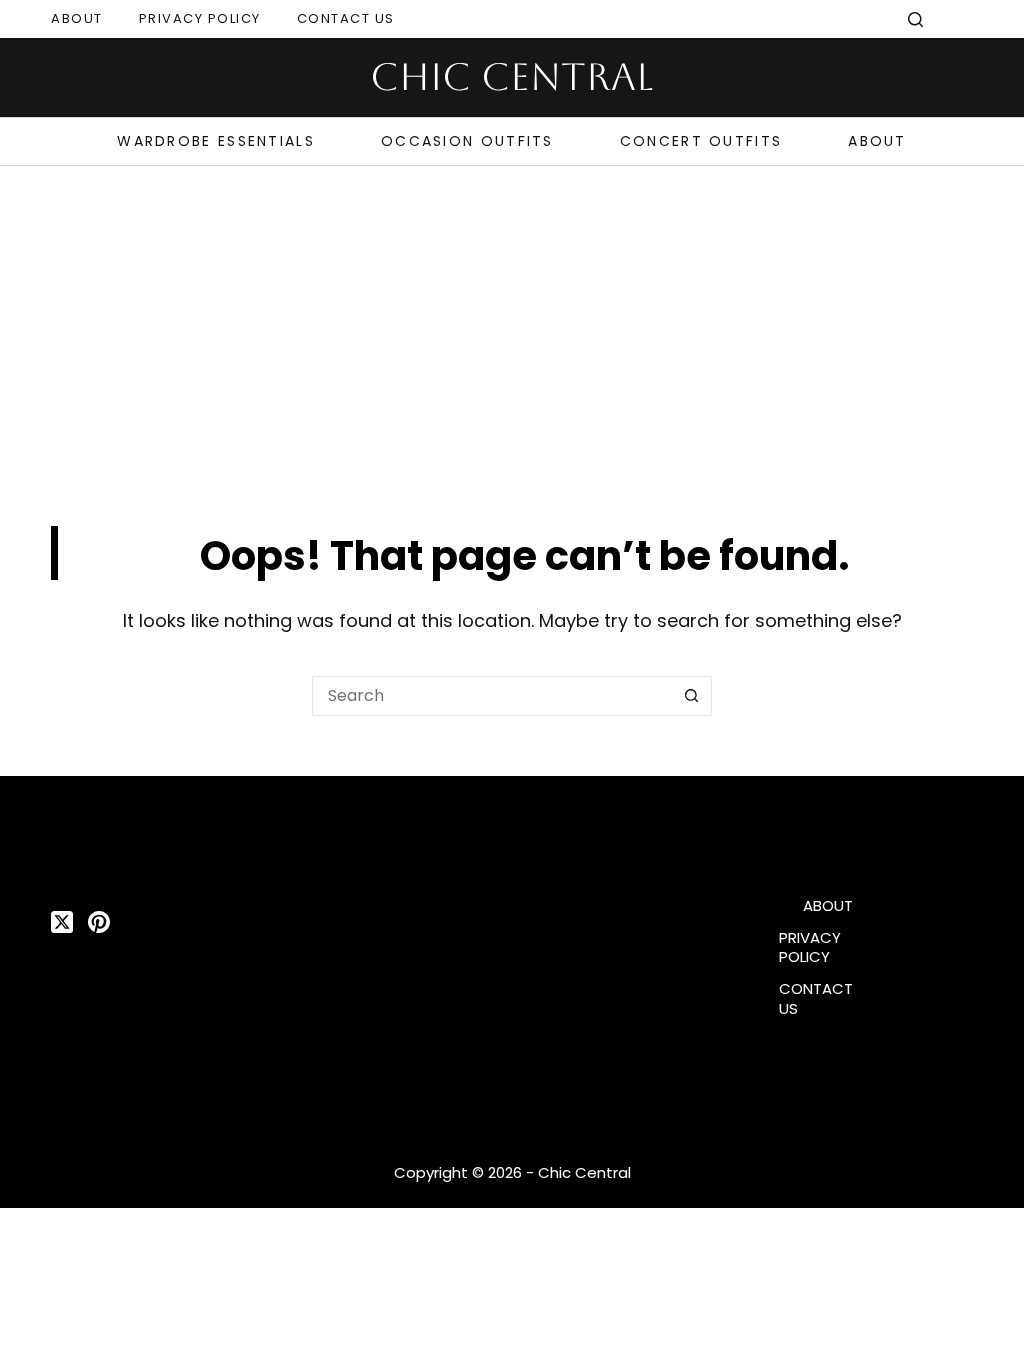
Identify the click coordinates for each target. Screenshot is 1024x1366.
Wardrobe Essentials (216, 141)
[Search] (915, 19)
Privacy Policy (200, 18)
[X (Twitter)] (62, 922)
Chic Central (512, 77)
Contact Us (346, 18)
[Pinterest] (99, 922)
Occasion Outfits (467, 141)
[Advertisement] (512, 316)
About (77, 18)
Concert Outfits (701, 141)
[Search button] (692, 696)
